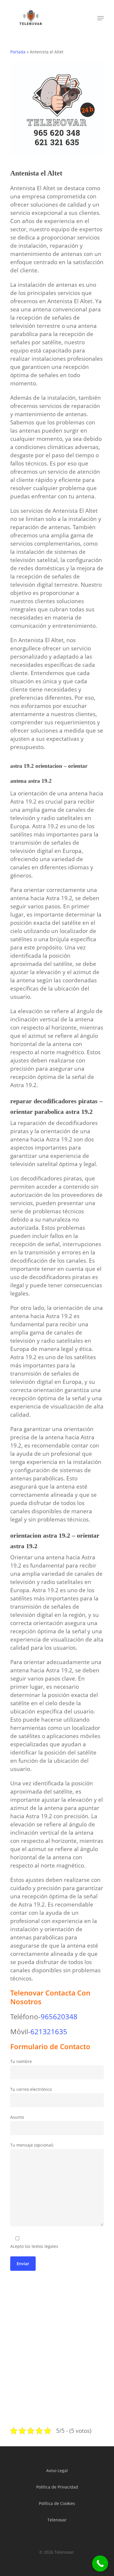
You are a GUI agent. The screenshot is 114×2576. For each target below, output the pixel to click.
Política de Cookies (57, 2503)
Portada (18, 52)
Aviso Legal (57, 2470)
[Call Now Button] (100, 2564)
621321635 (49, 2031)
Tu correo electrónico (31, 2089)
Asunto (17, 2117)
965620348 (59, 2016)
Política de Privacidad (57, 2487)
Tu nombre (21, 2061)
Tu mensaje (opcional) (32, 2145)
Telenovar (57, 2520)
